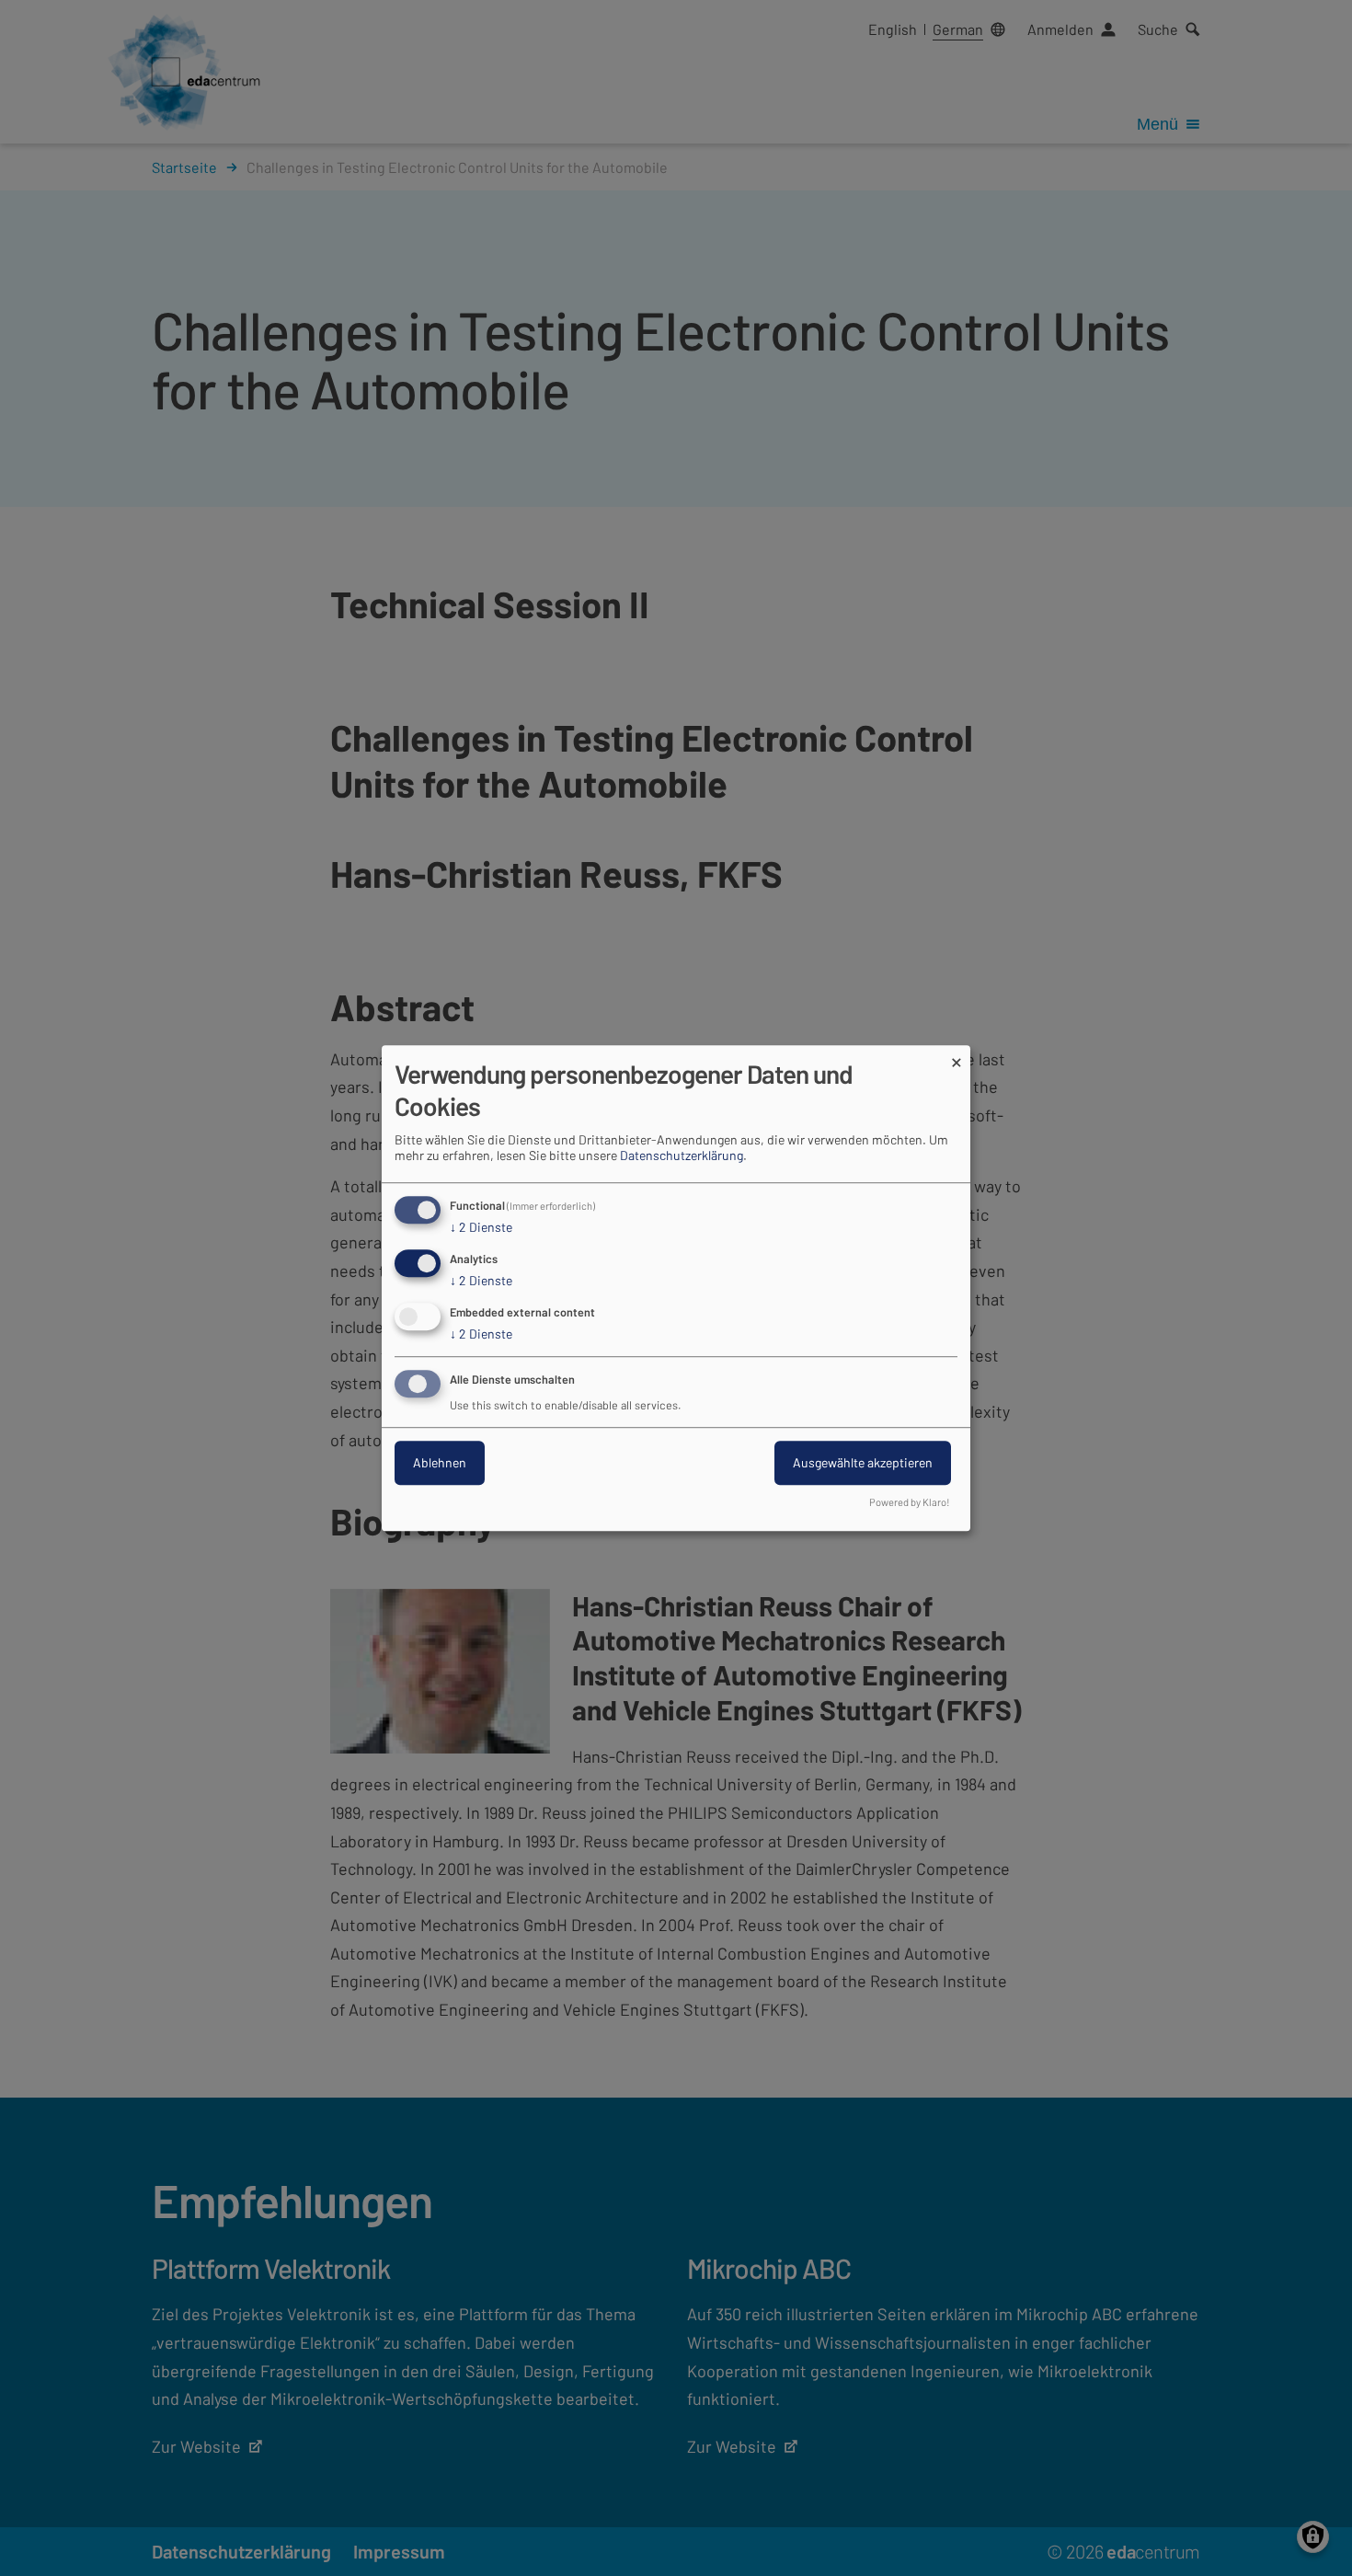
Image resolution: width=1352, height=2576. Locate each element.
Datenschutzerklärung (682, 1156)
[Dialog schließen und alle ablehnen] (957, 1057)
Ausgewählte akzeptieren (863, 1462)
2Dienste (481, 1228)
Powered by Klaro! (910, 1502)
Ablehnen (440, 1462)
